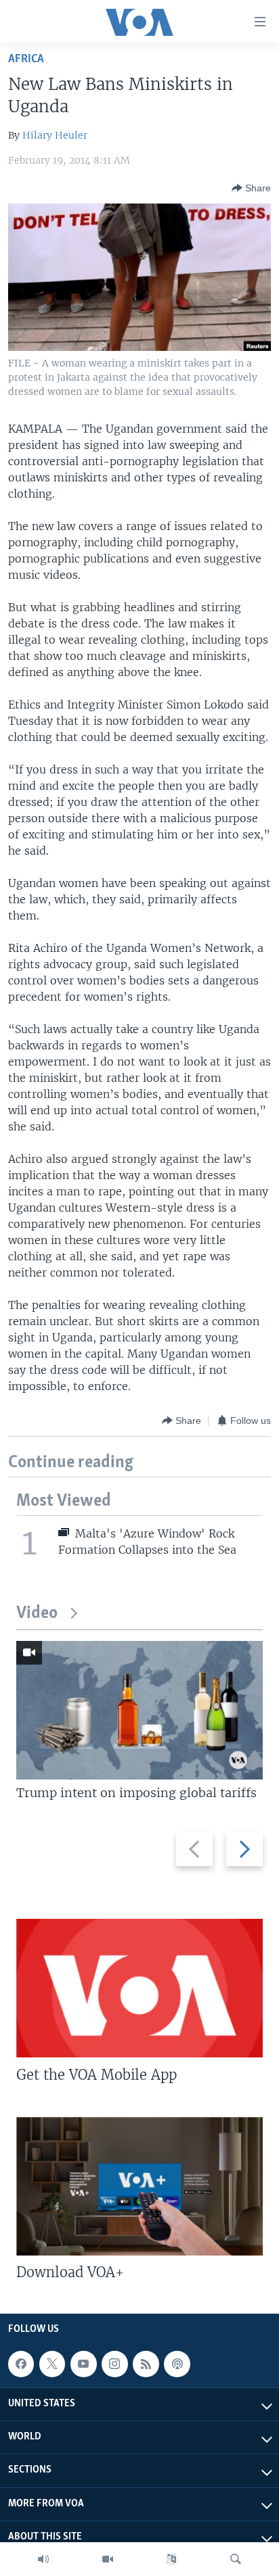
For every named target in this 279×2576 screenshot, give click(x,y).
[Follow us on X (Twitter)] (52, 2364)
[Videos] (108, 2559)
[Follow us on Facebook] (21, 2364)
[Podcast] (177, 2364)
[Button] (251, 188)
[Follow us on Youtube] (83, 2364)
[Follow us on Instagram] (114, 2364)
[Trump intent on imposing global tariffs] (139, 1710)
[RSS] (146, 2364)
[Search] (236, 2559)
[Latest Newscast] (43, 2559)
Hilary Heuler (55, 135)
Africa (26, 59)
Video (37, 1614)
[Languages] (171, 2559)
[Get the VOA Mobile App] (139, 1988)
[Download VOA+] (139, 2186)
